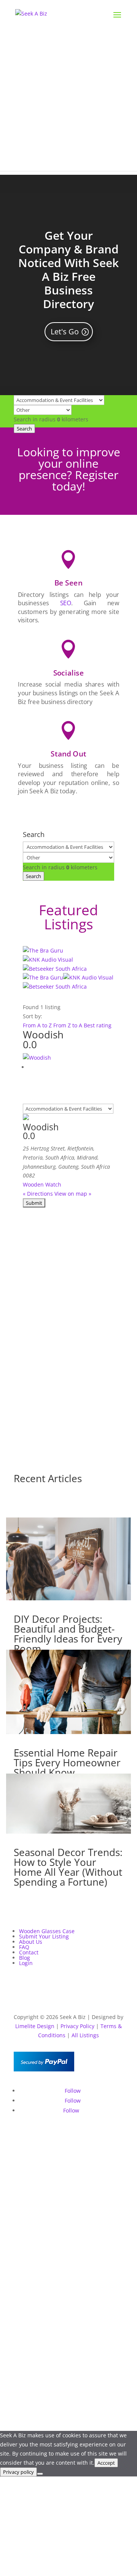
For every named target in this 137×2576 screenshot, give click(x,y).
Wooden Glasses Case (47, 1931)
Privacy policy (18, 2472)
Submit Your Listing (44, 1936)
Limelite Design (35, 2026)
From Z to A (68, 1025)
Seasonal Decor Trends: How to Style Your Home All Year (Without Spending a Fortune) (68, 1867)
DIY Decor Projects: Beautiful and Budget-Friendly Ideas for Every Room (68, 1634)
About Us (31, 1942)
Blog (25, 1958)
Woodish (43, 1035)
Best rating (98, 1025)
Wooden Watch (42, 1184)
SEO (66, 603)
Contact (29, 1952)
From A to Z (38, 1025)
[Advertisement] (68, 103)
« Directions (38, 1194)
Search (24, 429)
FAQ (24, 1947)
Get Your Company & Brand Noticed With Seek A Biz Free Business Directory (68, 270)
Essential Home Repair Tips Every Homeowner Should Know (67, 1763)
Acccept (106, 2463)
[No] (40, 2474)
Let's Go (65, 331)
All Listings (85, 2035)
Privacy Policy (77, 2026)
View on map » (73, 1194)
